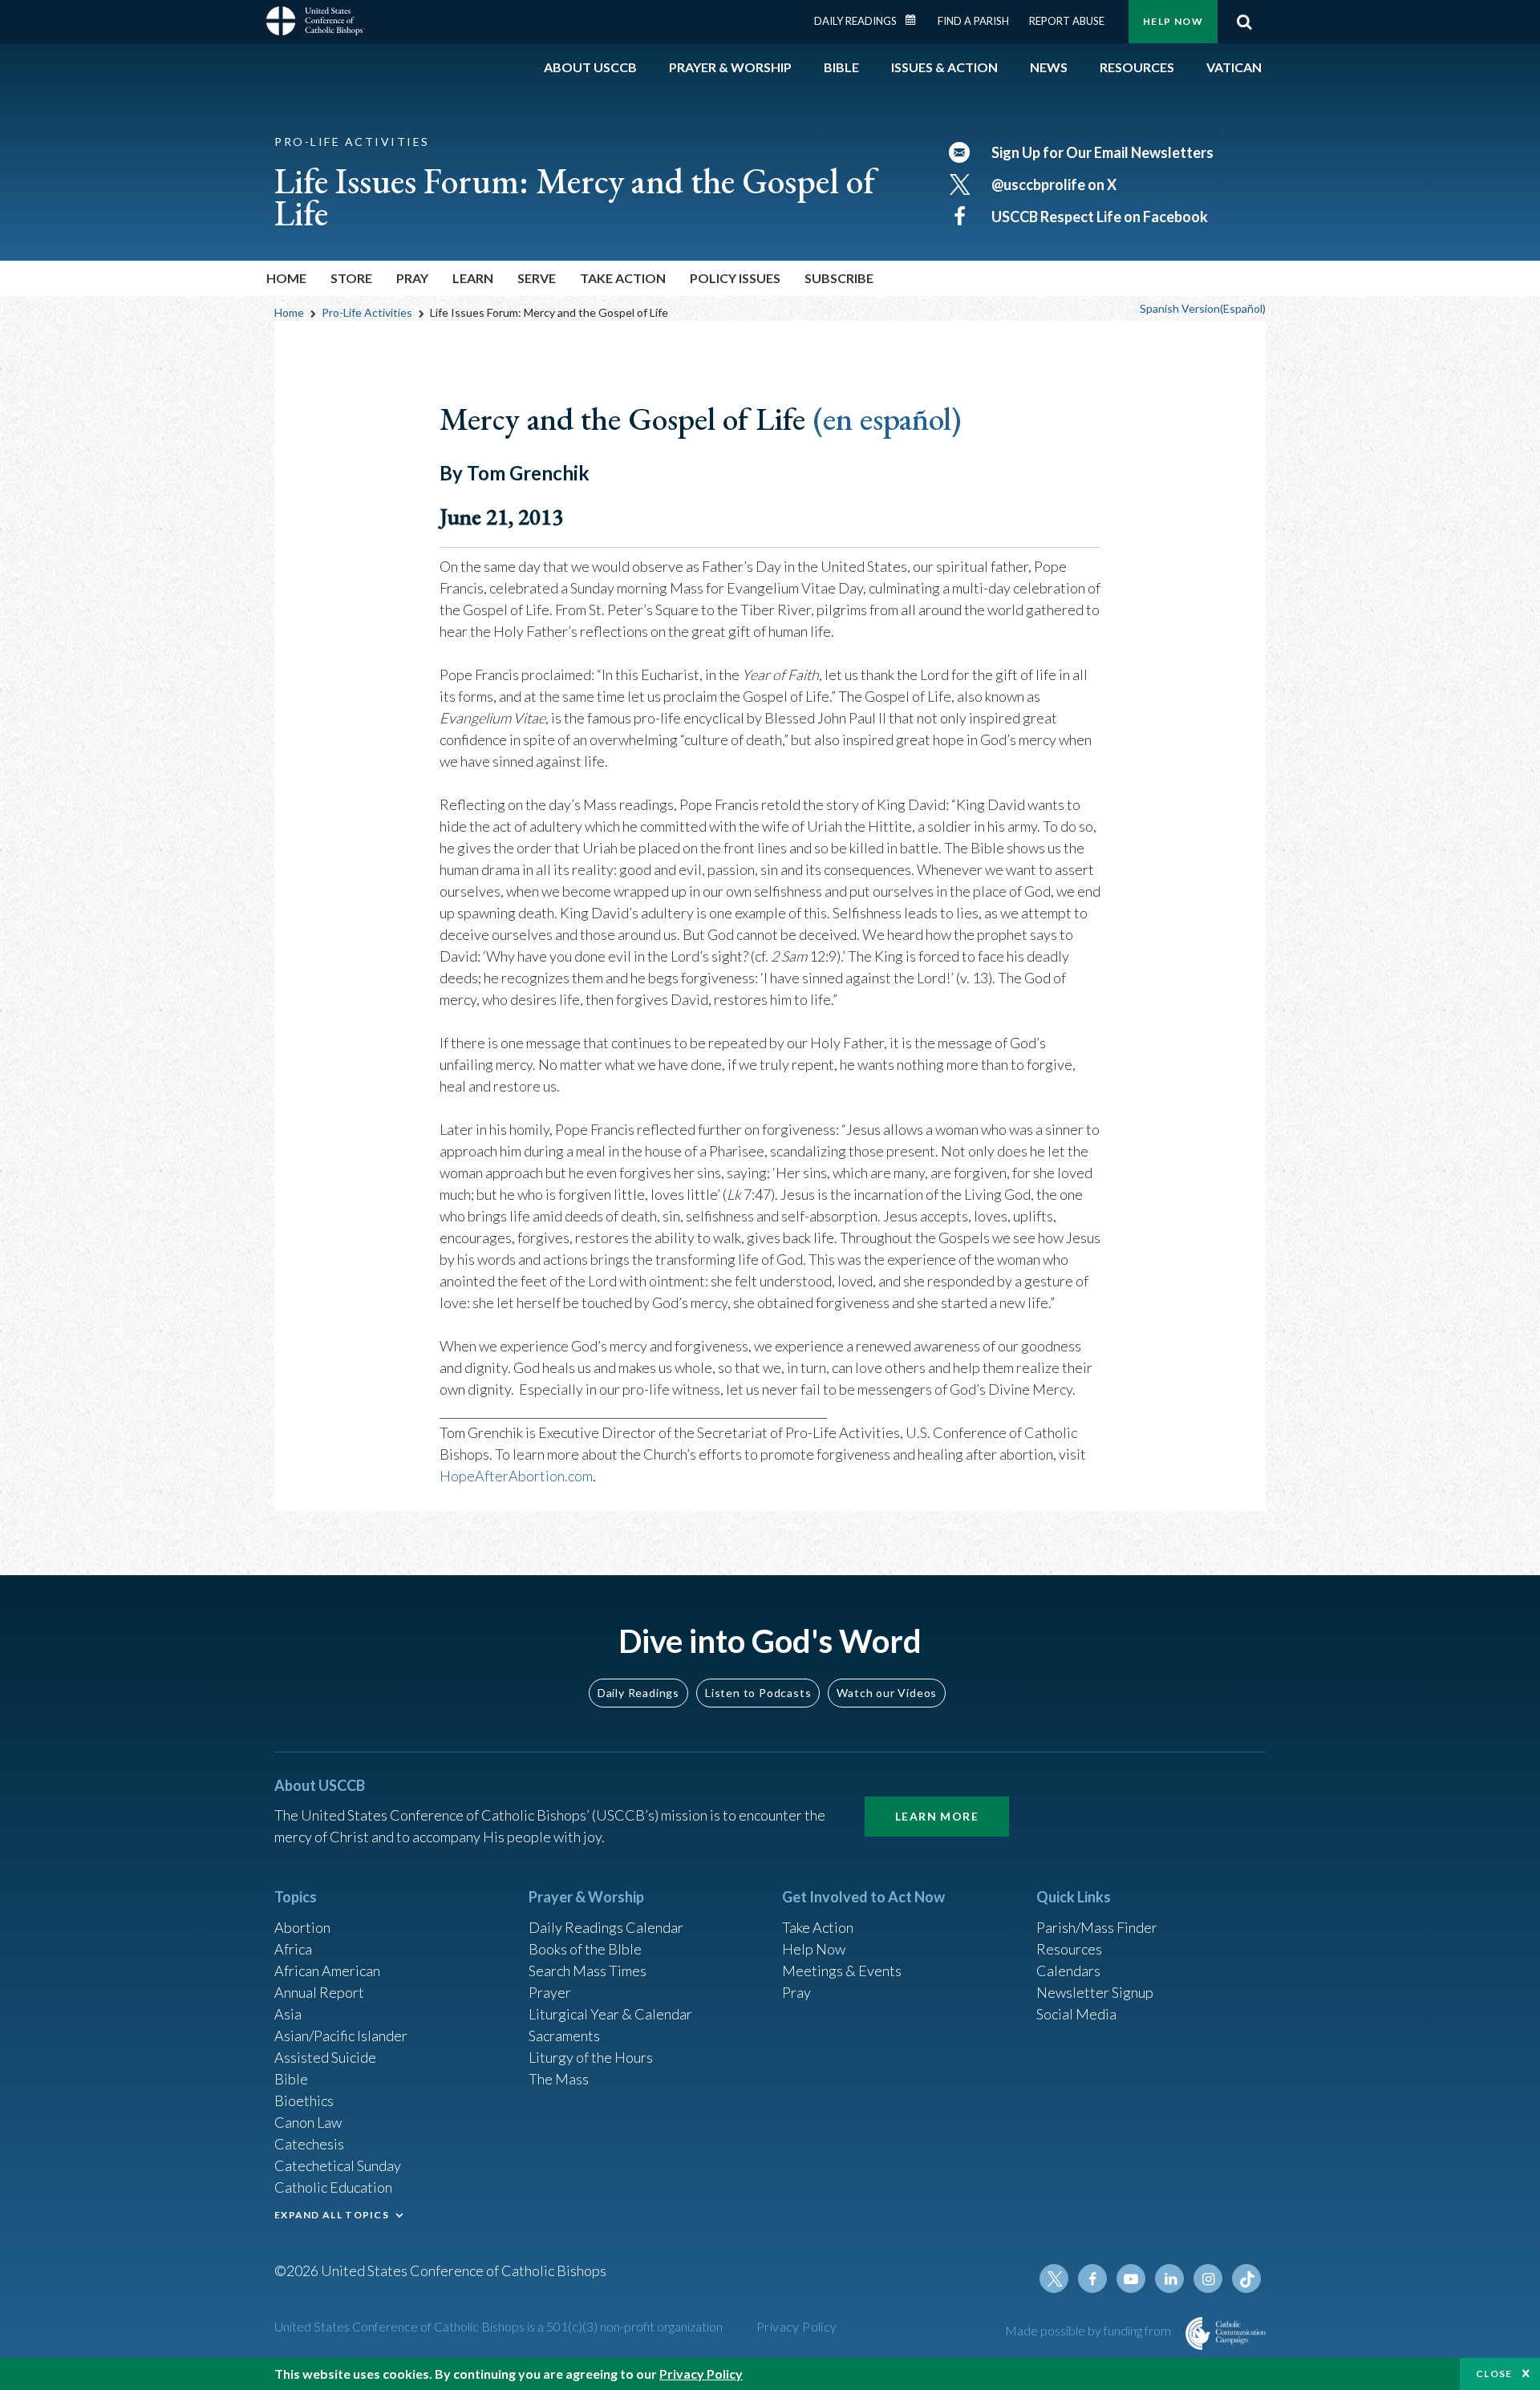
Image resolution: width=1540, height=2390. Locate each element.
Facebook (1092, 2279)
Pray (796, 1992)
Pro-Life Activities (367, 312)
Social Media (1076, 2014)
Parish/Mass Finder (1097, 1927)
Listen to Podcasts (758, 1693)
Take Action (818, 1927)
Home (286, 278)
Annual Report (319, 1992)
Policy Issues (735, 278)
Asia (288, 2014)
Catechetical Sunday (338, 2165)
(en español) (887, 419)
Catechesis (309, 2144)
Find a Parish (973, 21)
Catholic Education (333, 2187)
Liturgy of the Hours (591, 2057)
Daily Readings (855, 21)
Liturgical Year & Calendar (610, 2014)
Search (1244, 22)
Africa (293, 1949)
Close (1494, 2374)
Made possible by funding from (1089, 2330)
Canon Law (308, 2122)
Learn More (937, 1816)
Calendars (1068, 1971)
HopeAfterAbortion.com (516, 1476)
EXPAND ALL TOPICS (332, 2215)
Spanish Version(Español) (1203, 308)
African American (327, 1971)
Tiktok (1246, 2279)
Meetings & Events (842, 1971)
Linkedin (1169, 2279)
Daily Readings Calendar (916, 20)
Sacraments (564, 2036)
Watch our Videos (887, 1693)
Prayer (550, 1992)
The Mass (559, 2079)
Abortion (302, 1927)
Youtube (1131, 2279)
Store (351, 278)
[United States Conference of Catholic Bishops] (314, 23)
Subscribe (839, 278)
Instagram (1208, 2279)
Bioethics (304, 2100)
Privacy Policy (797, 2326)
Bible (291, 2079)
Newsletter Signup (1095, 1992)
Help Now (1173, 21)
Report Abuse (1067, 21)
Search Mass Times (588, 1971)
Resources (1069, 1949)
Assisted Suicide (325, 2057)
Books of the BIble (585, 1949)
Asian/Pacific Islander (341, 2036)
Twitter (1054, 2279)
